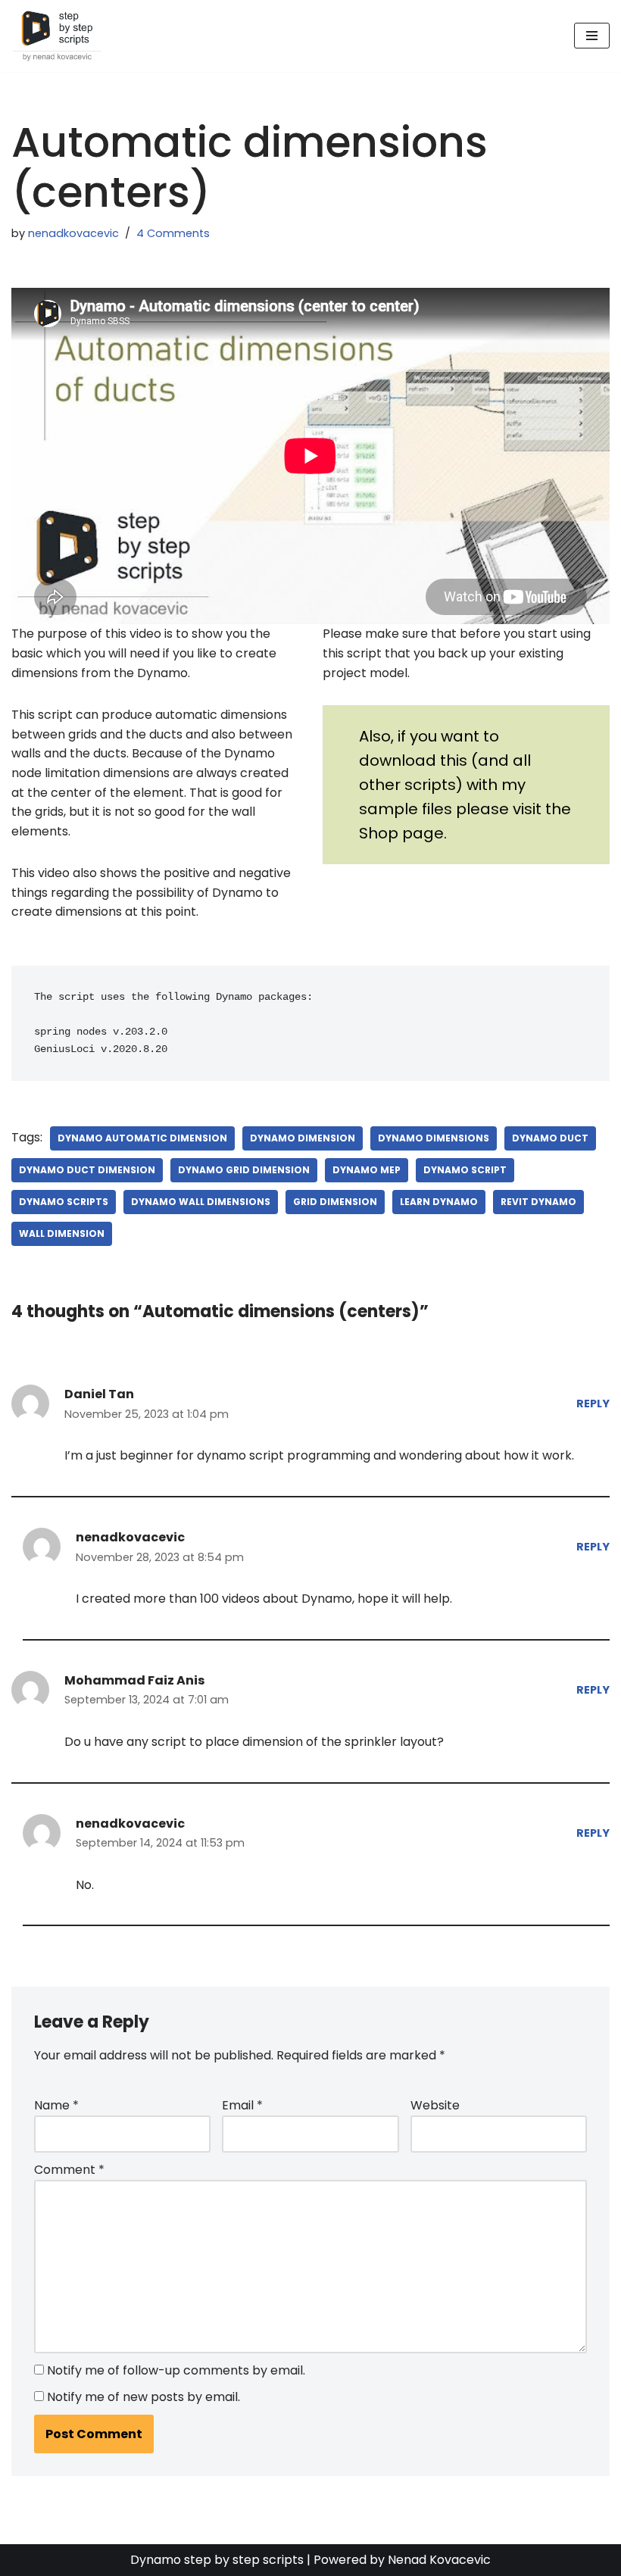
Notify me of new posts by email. (144, 2397)
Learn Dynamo (439, 1202)
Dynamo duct (550, 1138)
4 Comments (173, 233)
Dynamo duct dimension (87, 1170)
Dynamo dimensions (434, 1138)
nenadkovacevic (73, 233)
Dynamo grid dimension (244, 1170)
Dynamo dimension (303, 1138)
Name (56, 2105)
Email (242, 2105)
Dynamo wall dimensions (201, 1202)
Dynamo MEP (367, 1170)
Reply (593, 1404)
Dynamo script (465, 1170)
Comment (69, 2170)
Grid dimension (335, 1202)
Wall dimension (62, 1233)
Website (435, 2105)
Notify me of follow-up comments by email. (176, 2370)
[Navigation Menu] (592, 36)
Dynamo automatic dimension (142, 1138)
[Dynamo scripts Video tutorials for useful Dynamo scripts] (57, 36)
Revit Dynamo (538, 1202)
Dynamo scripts (64, 1202)
